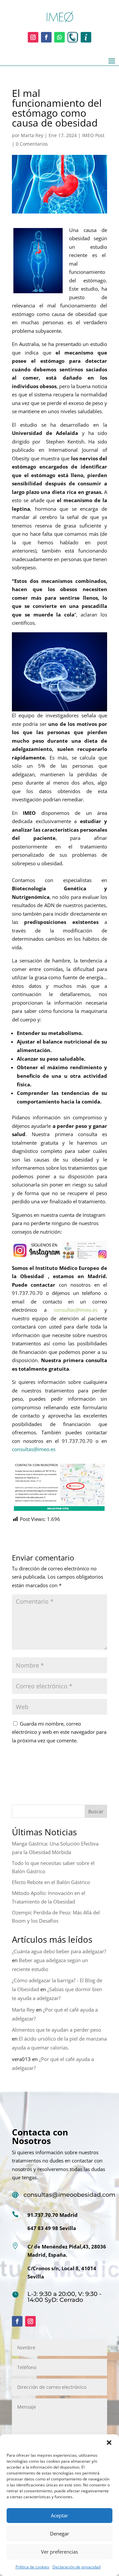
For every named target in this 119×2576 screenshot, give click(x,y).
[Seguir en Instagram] (33, 37)
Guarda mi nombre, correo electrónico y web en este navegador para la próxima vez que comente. (59, 1732)
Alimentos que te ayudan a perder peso (57, 2030)
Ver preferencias (59, 2552)
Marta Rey (32, 135)
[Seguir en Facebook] (46, 37)
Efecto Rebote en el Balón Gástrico (51, 1882)
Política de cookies (32, 2567)
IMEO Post (93, 135)
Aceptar (59, 2515)
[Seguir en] (73, 37)
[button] (109, 2443)
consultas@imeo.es (34, 1449)
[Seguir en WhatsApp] (59, 37)
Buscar (96, 1811)
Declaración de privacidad (77, 2567)
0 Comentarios (32, 144)
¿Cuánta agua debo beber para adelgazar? (59, 1951)
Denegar (59, 2533)
